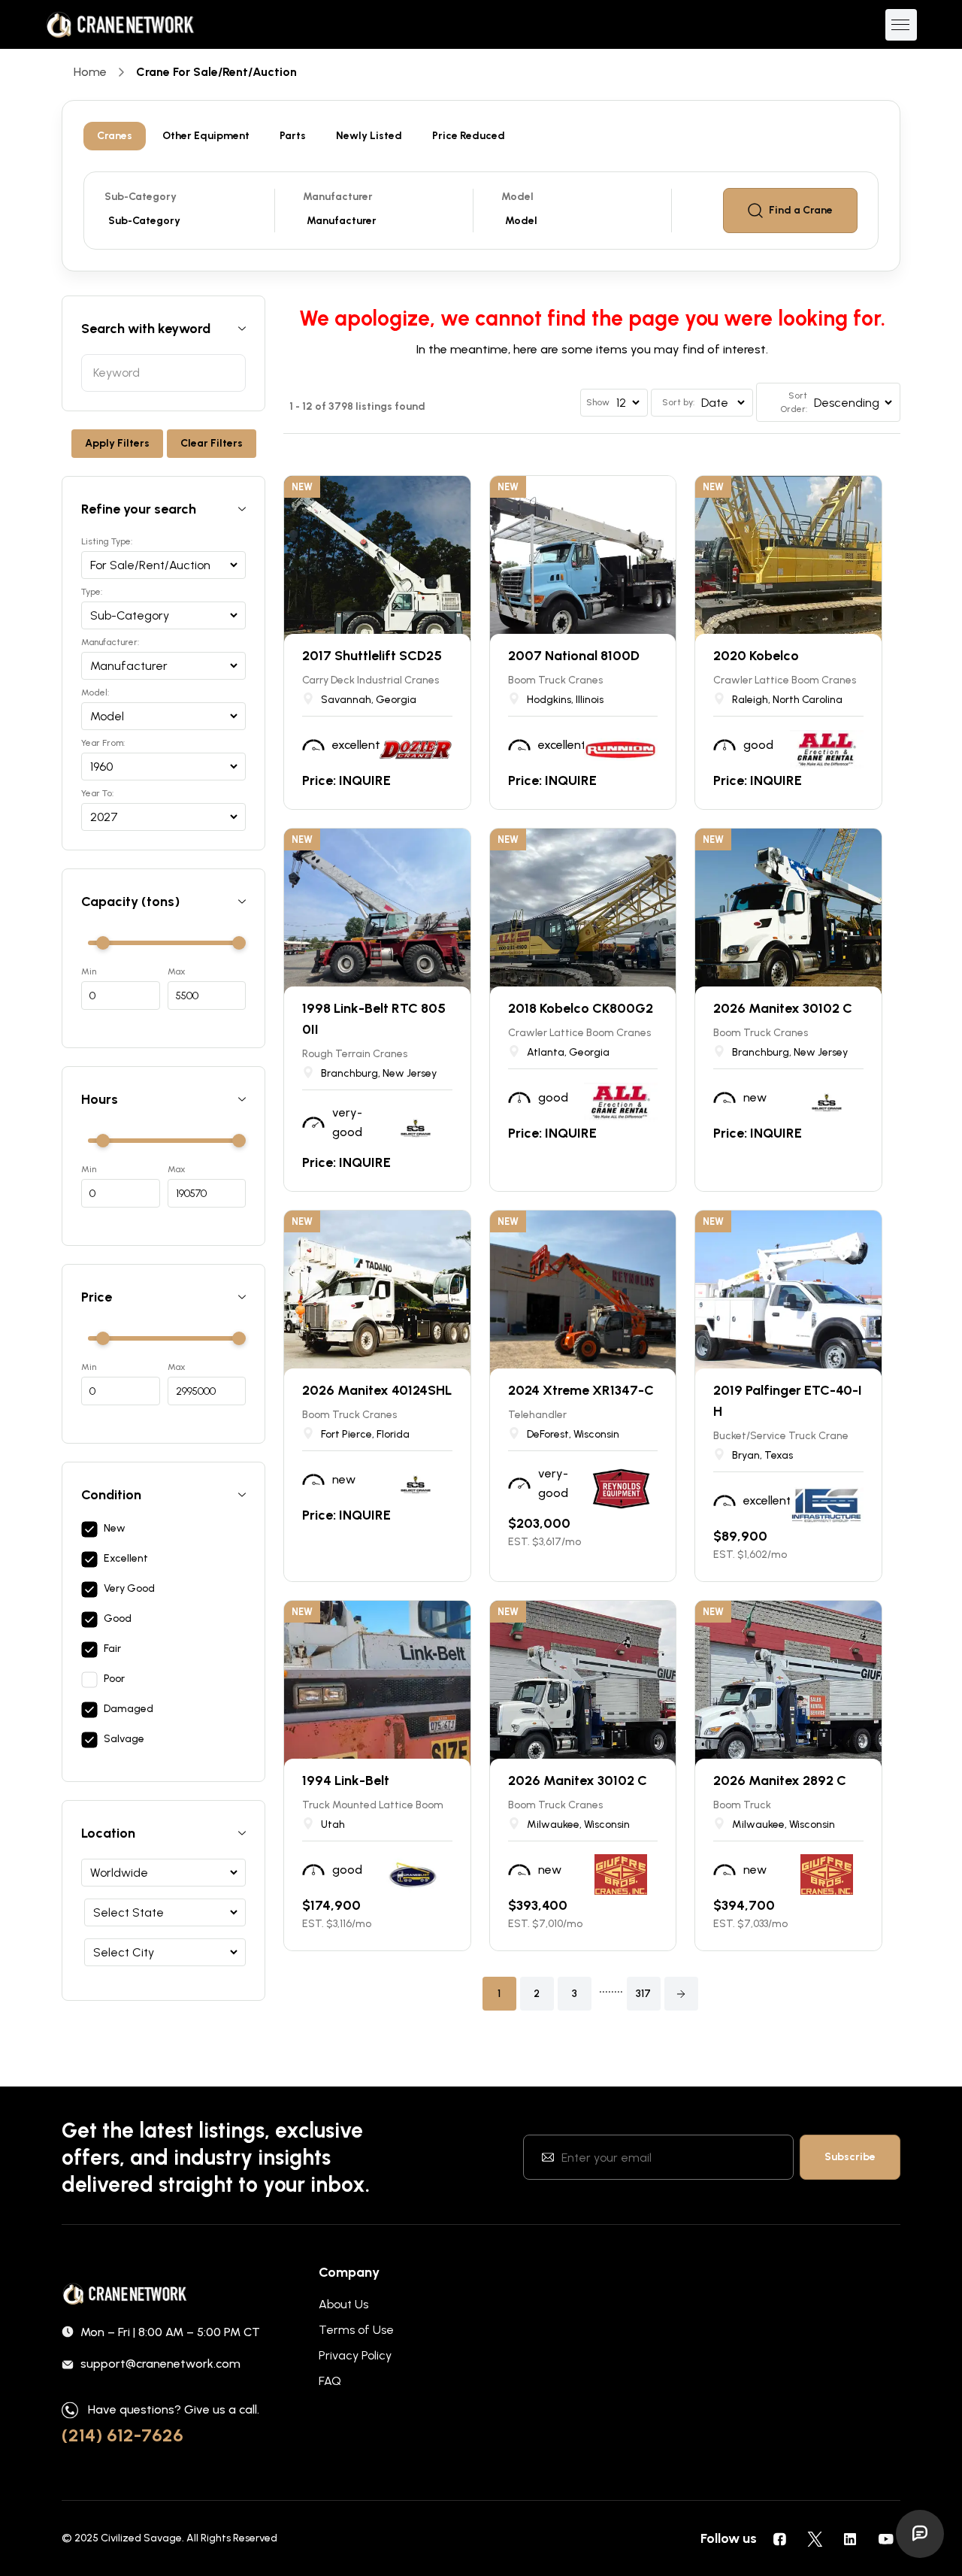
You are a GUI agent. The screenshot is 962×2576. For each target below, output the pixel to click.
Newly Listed (369, 136)
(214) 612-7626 (123, 2435)
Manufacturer (338, 197)
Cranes (115, 136)
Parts (293, 136)
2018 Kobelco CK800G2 (581, 1008)
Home (90, 72)
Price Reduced (469, 136)
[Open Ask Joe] (920, 2534)
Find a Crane (801, 210)
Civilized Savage (141, 2538)
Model (517, 197)
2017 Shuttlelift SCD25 (372, 656)
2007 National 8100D (574, 656)
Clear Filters (212, 443)
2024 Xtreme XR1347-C (581, 1390)
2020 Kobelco (756, 656)
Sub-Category (141, 197)
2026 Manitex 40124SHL (377, 1390)
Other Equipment (206, 136)
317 (643, 1994)
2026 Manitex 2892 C (780, 1780)
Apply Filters (117, 443)
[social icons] (779, 2538)
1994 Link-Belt (346, 1780)
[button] (681, 1994)
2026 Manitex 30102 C (783, 1008)
